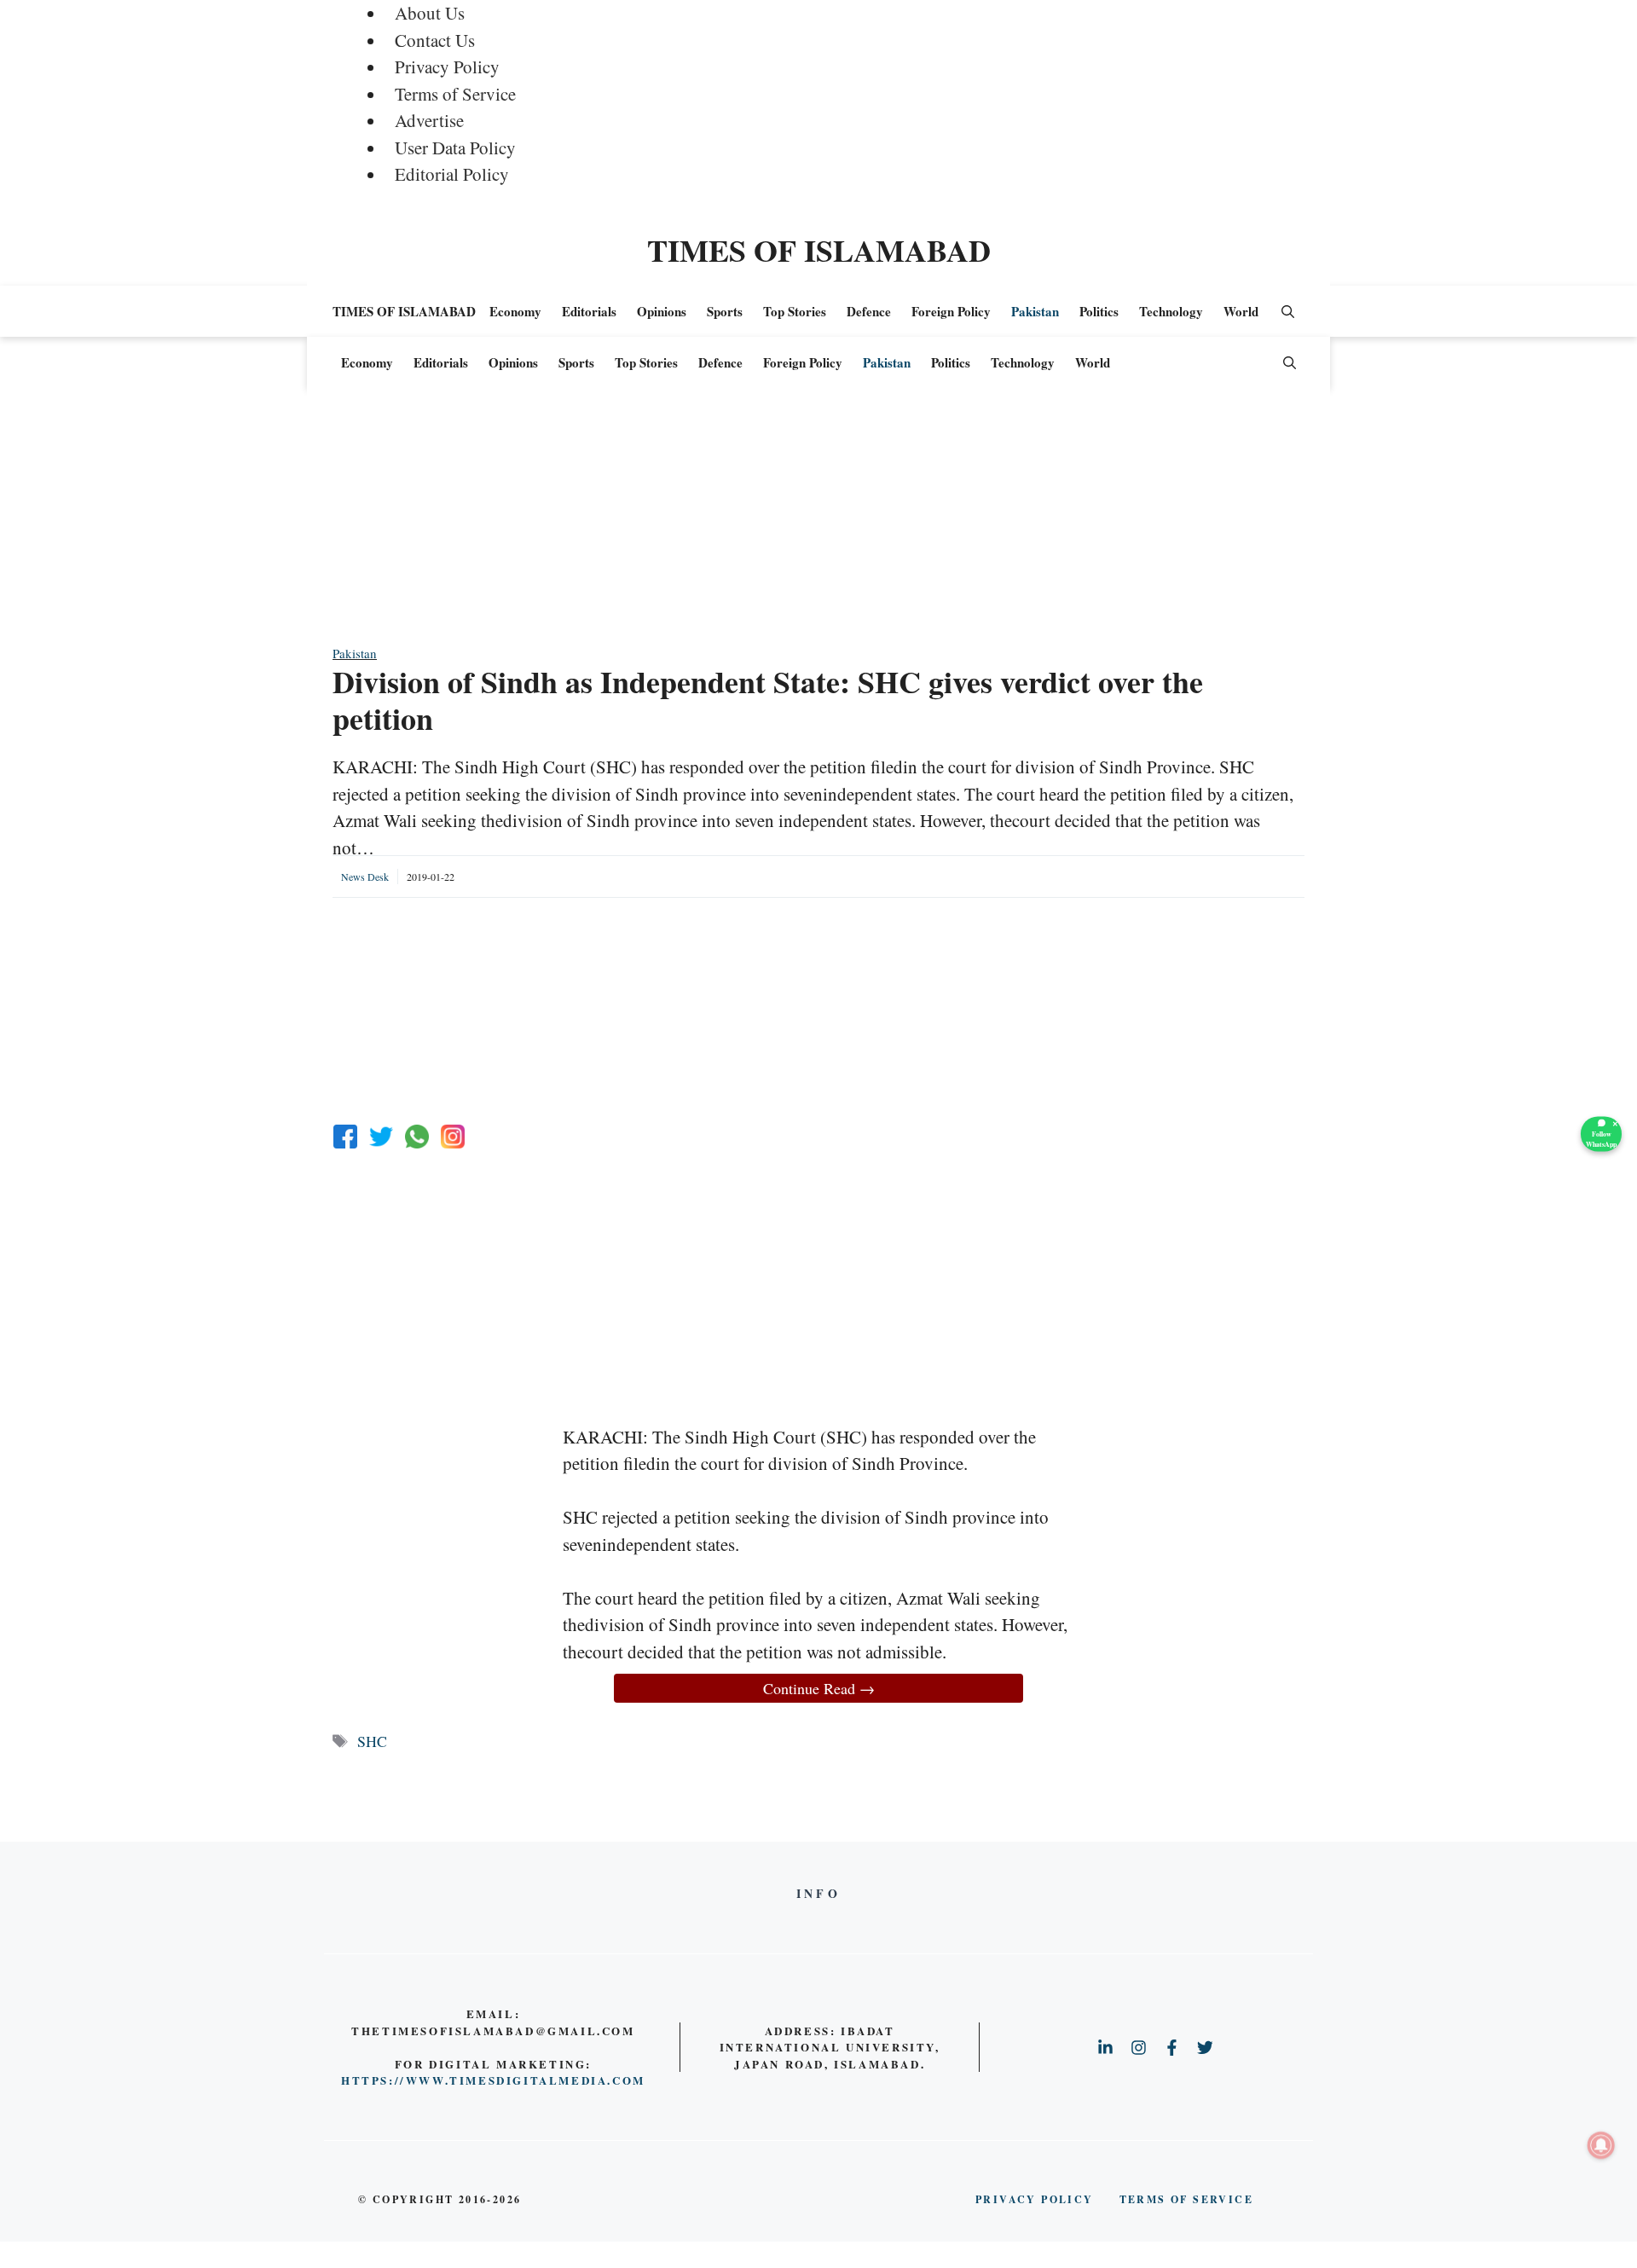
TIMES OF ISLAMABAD (819, 250)
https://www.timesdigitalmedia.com (493, 2080)
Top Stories (795, 311)
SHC (372, 1741)
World (1241, 311)
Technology (1171, 311)
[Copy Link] (453, 1137)
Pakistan (1035, 311)
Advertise (429, 120)
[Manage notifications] (1601, 2145)
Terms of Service (455, 94)
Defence (869, 311)
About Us (430, 13)
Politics (1099, 311)
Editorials (589, 311)
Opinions (662, 311)
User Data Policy (455, 148)
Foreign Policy (951, 311)
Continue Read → (819, 1688)
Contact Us (435, 40)
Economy (515, 311)
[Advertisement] (818, 524)
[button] (1288, 311)
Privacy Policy (447, 67)
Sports (725, 311)
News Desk (365, 877)
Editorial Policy (452, 174)
